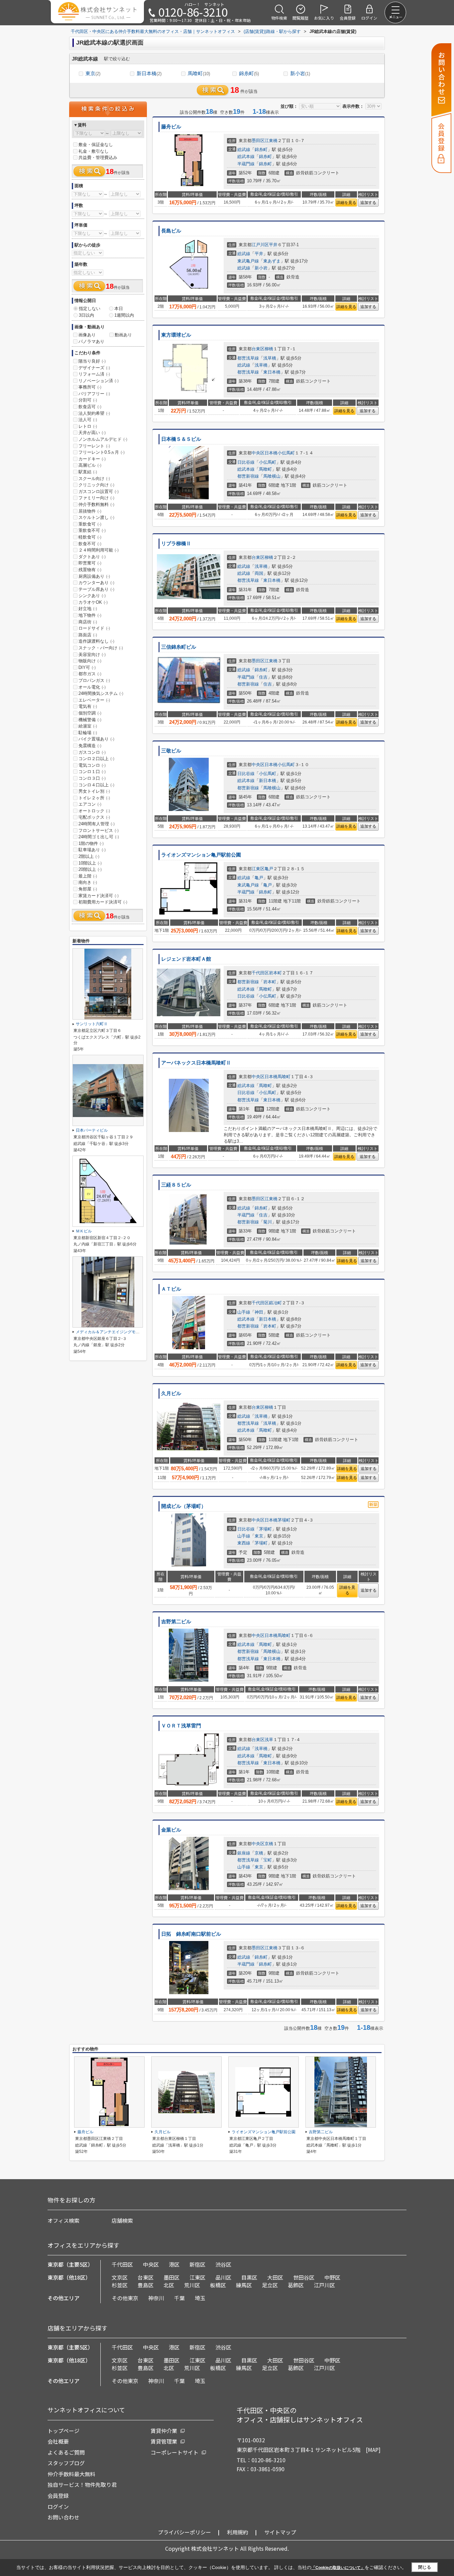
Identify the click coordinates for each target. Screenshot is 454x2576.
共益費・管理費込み (98, 158)
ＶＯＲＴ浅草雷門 (181, 1726)
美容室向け (92, 654)
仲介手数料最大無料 (71, 2474)
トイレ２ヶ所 (94, 798)
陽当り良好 (92, 361)
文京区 (120, 2277)
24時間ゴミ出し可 (99, 837)
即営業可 (90, 563)
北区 (169, 2285)
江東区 (258, 869)
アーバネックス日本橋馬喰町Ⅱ (196, 1063)
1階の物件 (91, 843)
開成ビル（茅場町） (184, 1506)
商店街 (88, 622)
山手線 (244, 1312)
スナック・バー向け (101, 648)
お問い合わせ (63, 2517)
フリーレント (94, 446)
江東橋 (271, 141)
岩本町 (275, 973)
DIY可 (87, 667)
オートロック (94, 811)
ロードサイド (94, 628)
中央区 (258, 453)
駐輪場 (88, 733)
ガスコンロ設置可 (99, 491)
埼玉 (200, 2298)
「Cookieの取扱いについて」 (338, 2568)
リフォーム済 (94, 374)
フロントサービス (99, 830)
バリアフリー (94, 394)
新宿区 (197, 2264)
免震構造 (90, 746)
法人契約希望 (94, 413)
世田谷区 (304, 2277)
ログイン (58, 2506)
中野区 (332, 2277)
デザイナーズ (94, 368)
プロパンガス (94, 680)
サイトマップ (280, 2532)
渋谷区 (223, 2264)
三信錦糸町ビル (179, 647)
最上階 (88, 876)
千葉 (179, 2298)
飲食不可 (90, 544)
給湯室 (88, 726)
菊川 (268, 1222)
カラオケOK (93, 602)
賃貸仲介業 (164, 2431)
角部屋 (88, 889)
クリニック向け (96, 485)
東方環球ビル (176, 335)
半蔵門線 (246, 164)
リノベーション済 (99, 381)
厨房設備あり (94, 576)
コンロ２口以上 (96, 759)
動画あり (123, 335)
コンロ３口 (92, 778)
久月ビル (171, 1393)
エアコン (90, 804)
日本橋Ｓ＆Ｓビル (181, 439)
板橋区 (218, 2285)
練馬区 (244, 2285)
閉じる (425, 2567)
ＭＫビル (84, 1231)
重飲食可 (90, 524)
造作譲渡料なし (96, 641)
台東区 (258, 349)
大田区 (275, 2277)
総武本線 (246, 157)
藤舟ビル (171, 127)
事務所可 (90, 387)
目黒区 (249, 2277)
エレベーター (94, 700)
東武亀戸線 (248, 261)
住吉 (263, 677)
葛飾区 (296, 2285)
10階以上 (90, 863)
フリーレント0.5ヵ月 (102, 452)
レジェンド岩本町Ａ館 (186, 959)
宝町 (268, 1860)
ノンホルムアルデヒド (103, 439)
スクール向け (94, 479)
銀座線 (244, 1853)
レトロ (88, 426)
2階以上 (89, 856)
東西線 (244, 1543)
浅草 (269, 1740)
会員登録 (58, 2495)
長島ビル (171, 231)
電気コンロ (92, 765)
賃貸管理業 (164, 2441)
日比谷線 (246, 462)
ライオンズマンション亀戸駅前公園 (201, 855)
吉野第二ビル (176, 1622)
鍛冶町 (275, 1303)
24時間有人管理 (97, 824)
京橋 (269, 1844)
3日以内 (86, 315)
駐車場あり (92, 850)
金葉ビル (171, 1830)
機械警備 (90, 720)
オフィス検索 (63, 2220)
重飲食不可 (92, 530)
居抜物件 (90, 511)
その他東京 (125, 2298)
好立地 (88, 609)
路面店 (88, 635)
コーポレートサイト (174, 2452)
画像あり (87, 335)
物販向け (90, 661)
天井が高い (92, 433)
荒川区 (192, 2285)
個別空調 (90, 713)
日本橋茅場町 (278, 1520)
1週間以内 (124, 315)
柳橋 (269, 349)
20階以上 (90, 869)
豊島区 (146, 2285)
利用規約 (238, 2532)
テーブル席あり (96, 589)
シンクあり (92, 596)
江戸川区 (260, 245)
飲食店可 (90, 407)
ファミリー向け (96, 498)
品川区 (223, 2277)
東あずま (272, 261)
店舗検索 (122, 2220)
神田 (259, 1312)
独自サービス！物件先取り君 (82, 2485)
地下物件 (90, 615)
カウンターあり (96, 583)
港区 (174, 2264)
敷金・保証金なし (96, 145)
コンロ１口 (92, 772)
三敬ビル (171, 751)
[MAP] (373, 2450)
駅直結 (88, 472)
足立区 (270, 2285)
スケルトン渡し (96, 517)
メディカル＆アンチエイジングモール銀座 (114, 1332)
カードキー (92, 459)
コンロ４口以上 (96, 785)
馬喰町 (199, 73)
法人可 (88, 420)
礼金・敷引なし (94, 151)
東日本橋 (272, 372)
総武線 (244, 150)
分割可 (88, 400)
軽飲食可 (90, 537)
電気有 (88, 706)
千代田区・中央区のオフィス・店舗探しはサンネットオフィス (300, 2415)
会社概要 (58, 2441)
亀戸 (269, 869)
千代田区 (260, 973)
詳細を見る (346, 203)
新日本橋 (149, 73)
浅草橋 (270, 358)
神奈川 (156, 2298)
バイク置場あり (96, 739)
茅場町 (265, 1529)
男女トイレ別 (94, 791)
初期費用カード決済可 (103, 902)
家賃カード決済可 (99, 896)
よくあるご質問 (66, 2452)
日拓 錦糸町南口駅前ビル (194, 1934)
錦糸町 (249, 73)
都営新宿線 (248, 476)
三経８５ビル (176, 1185)
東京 (93, 73)
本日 (119, 309)
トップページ (63, 2431)
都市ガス (90, 674)
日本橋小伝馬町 (280, 453)
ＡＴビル (171, 1289)
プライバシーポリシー (184, 2532)
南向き (88, 882)
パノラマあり (91, 341)
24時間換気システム (101, 693)
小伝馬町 (268, 462)
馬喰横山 (272, 476)
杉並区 (120, 2285)
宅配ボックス (94, 817)
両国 (259, 573)
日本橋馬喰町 (278, 1077)
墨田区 (258, 141)
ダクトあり (92, 557)
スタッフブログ (66, 2463)
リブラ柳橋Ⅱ (176, 544)
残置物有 (90, 570)
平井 (273, 245)
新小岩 (300, 73)
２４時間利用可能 (99, 550)
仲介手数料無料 (96, 504)
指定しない (90, 309)
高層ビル (90, 465)
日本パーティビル (92, 1130)
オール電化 (92, 687)
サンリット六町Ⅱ (92, 1024)
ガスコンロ (92, 752)
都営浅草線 (248, 358)
